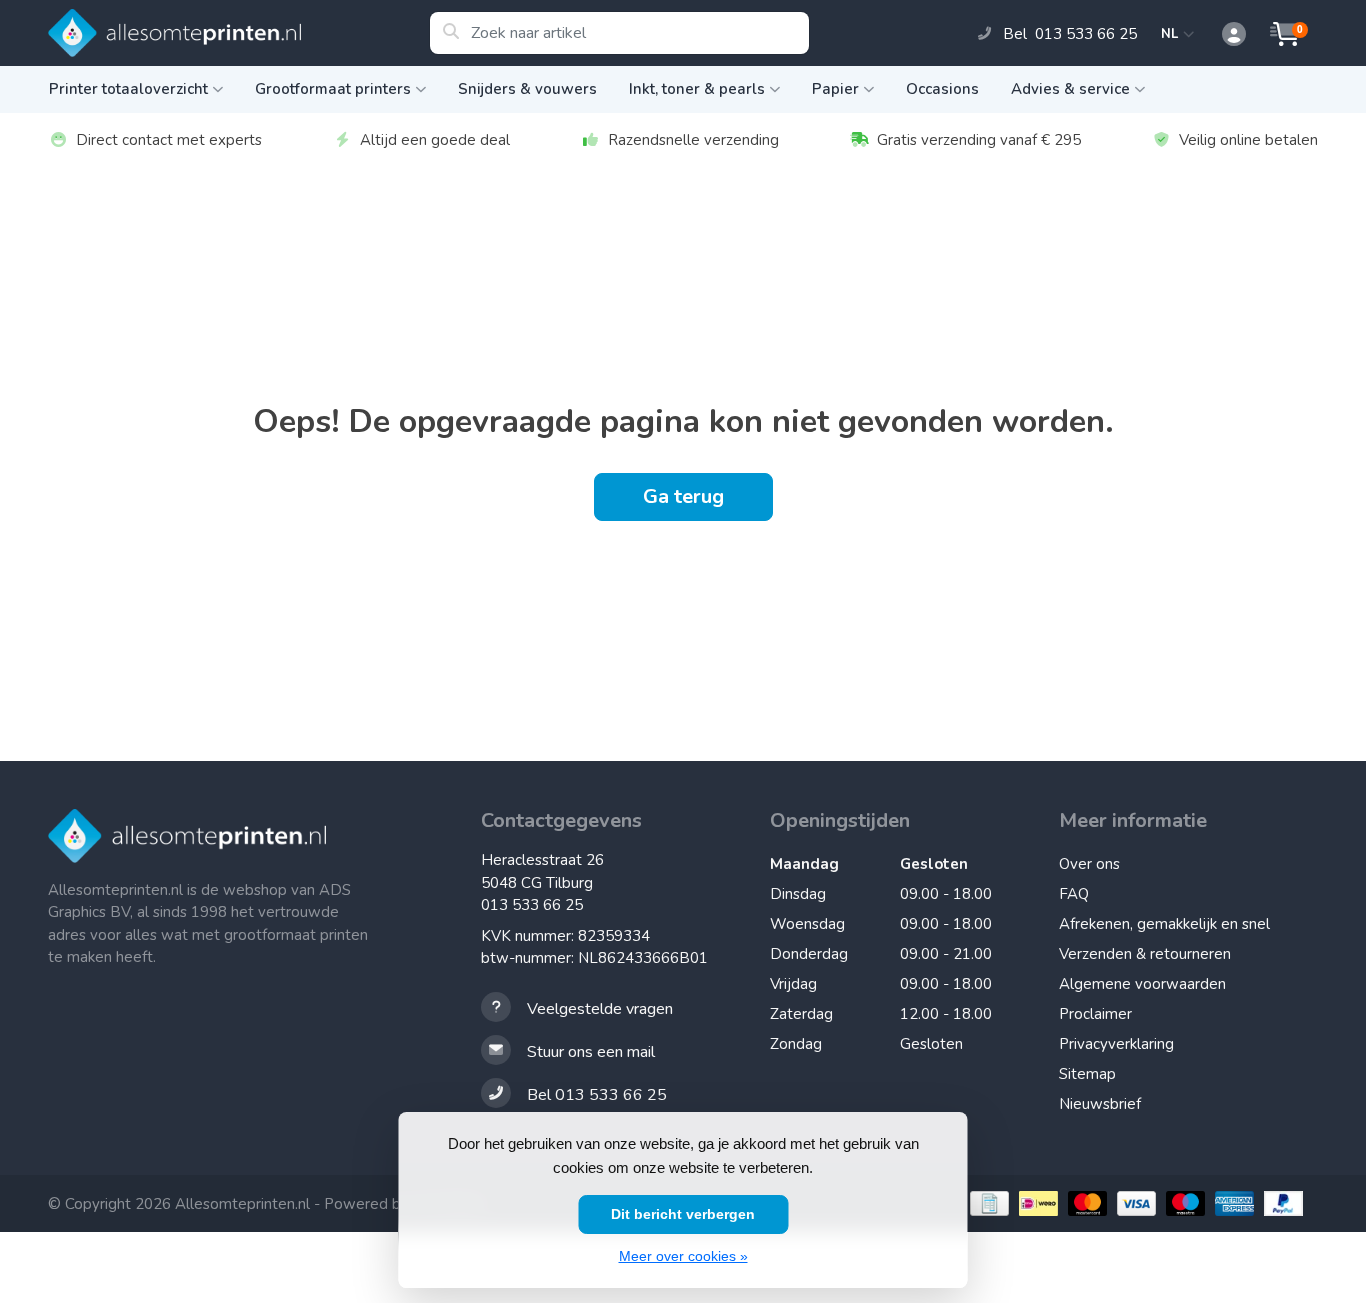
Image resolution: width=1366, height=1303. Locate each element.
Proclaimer (1095, 1014)
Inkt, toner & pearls (697, 89)
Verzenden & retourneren (1145, 954)
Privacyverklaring (1116, 1044)
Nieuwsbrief (1100, 1104)
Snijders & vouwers (527, 89)
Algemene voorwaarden (1142, 984)
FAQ (1074, 894)
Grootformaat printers (333, 89)
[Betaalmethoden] (987, 1203)
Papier (835, 89)
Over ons (1089, 864)
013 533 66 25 (532, 905)
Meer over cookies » (683, 1256)
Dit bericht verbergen (683, 1214)
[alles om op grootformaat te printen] (238, 33)
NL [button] (1172, 34)
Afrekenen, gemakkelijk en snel (1164, 924)
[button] (1223, 35)
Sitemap (1087, 1074)
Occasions (942, 89)
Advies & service (1070, 89)
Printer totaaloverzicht (128, 89)
